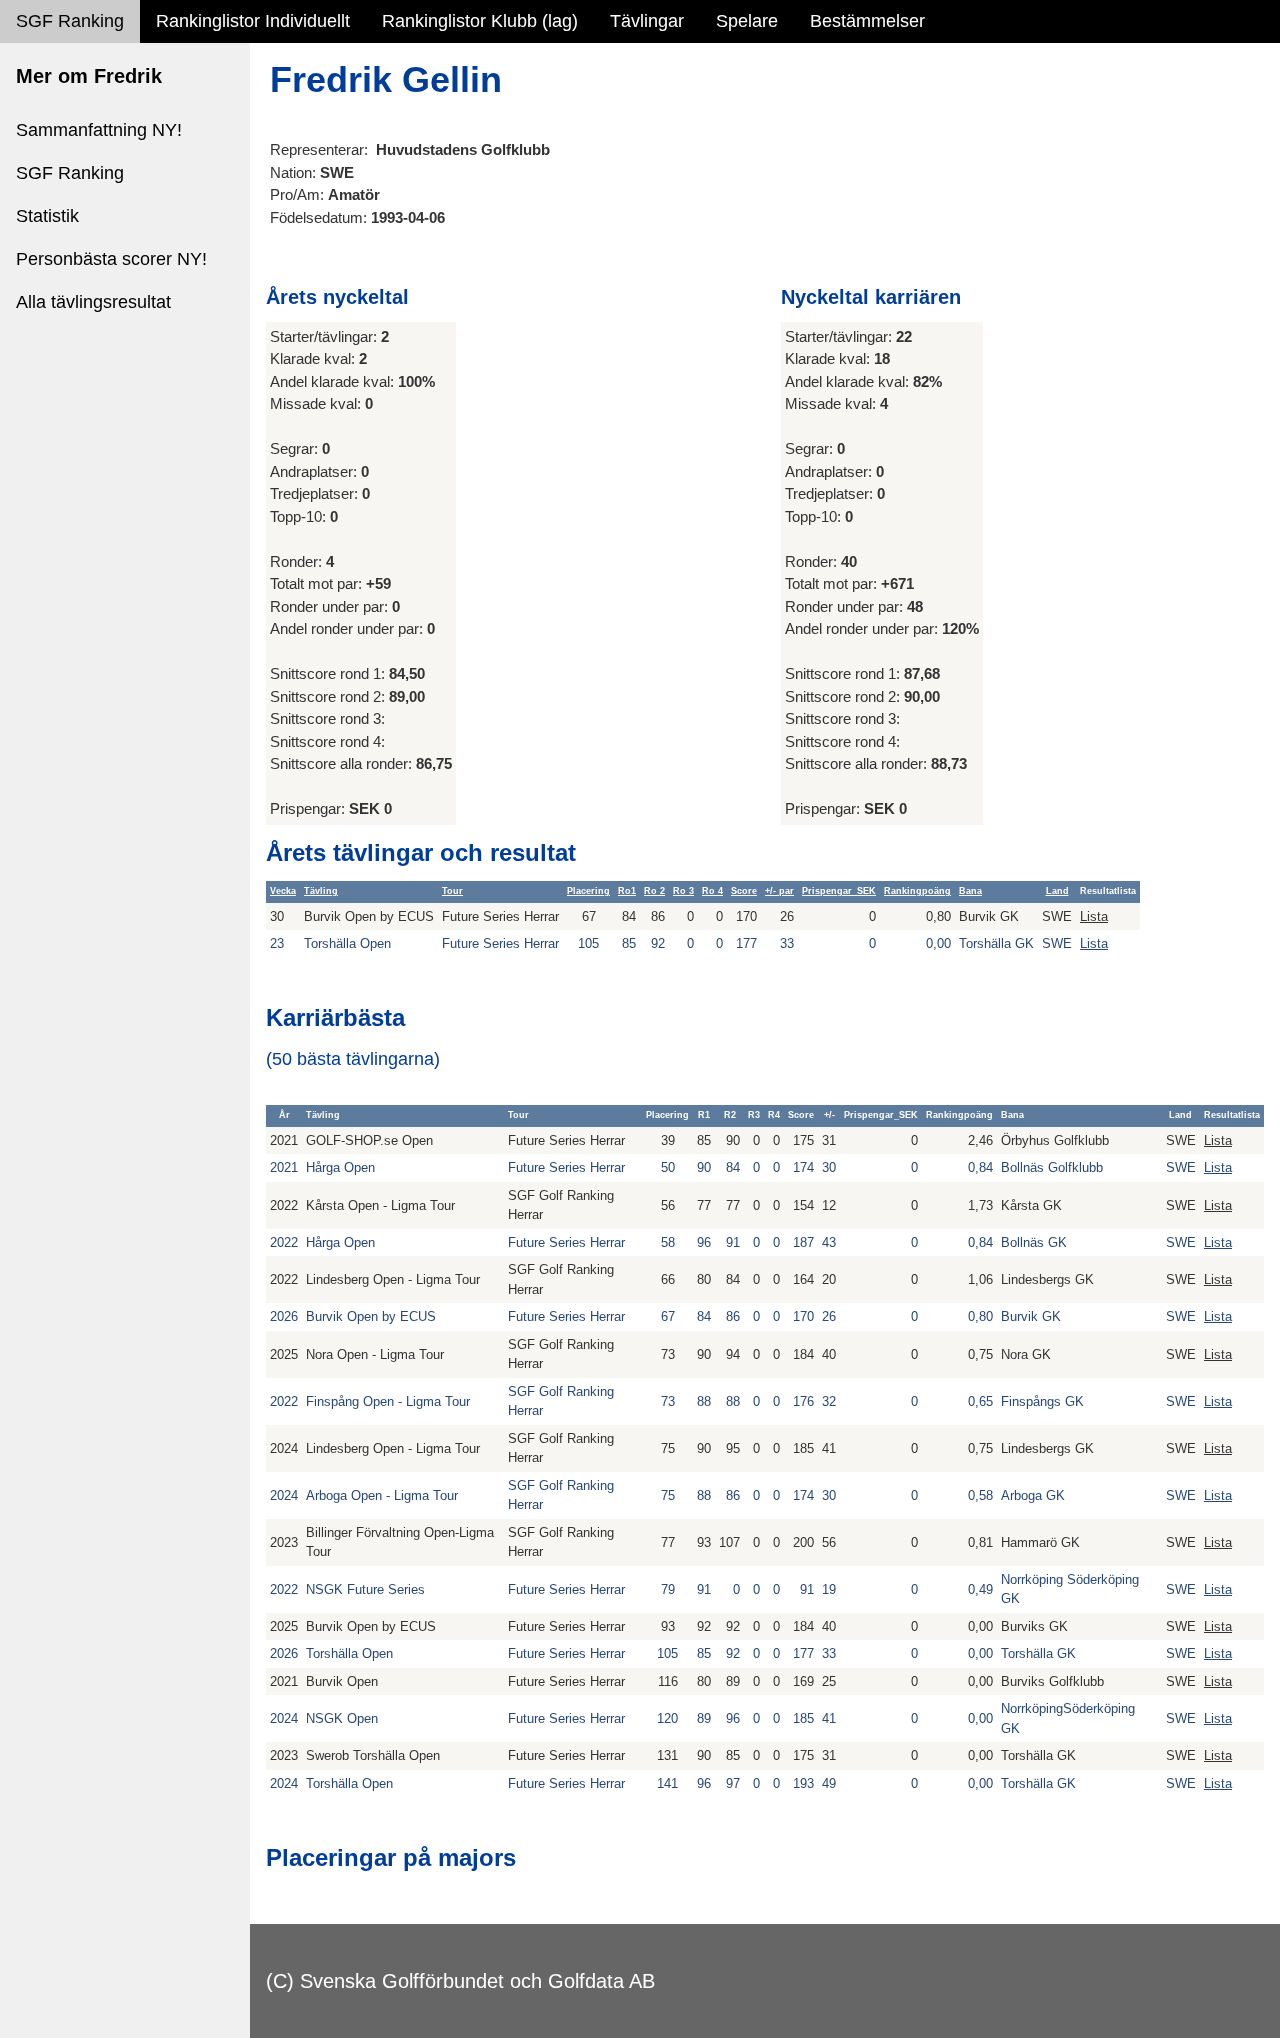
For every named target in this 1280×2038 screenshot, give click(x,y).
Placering (588, 891)
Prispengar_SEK (839, 891)
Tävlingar (647, 21)
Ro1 (627, 891)
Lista (1094, 916)
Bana (970, 891)
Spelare (747, 21)
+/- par (779, 891)
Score (744, 891)
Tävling (321, 891)
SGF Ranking (70, 21)
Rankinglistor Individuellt (253, 21)
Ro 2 (654, 891)
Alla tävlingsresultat (93, 302)
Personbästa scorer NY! (111, 259)
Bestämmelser (867, 21)
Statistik (47, 216)
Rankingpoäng (917, 891)
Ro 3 (683, 891)
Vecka (283, 891)
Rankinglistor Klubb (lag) (480, 21)
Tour (452, 891)
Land (1057, 891)
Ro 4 (712, 891)
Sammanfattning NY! (99, 130)
